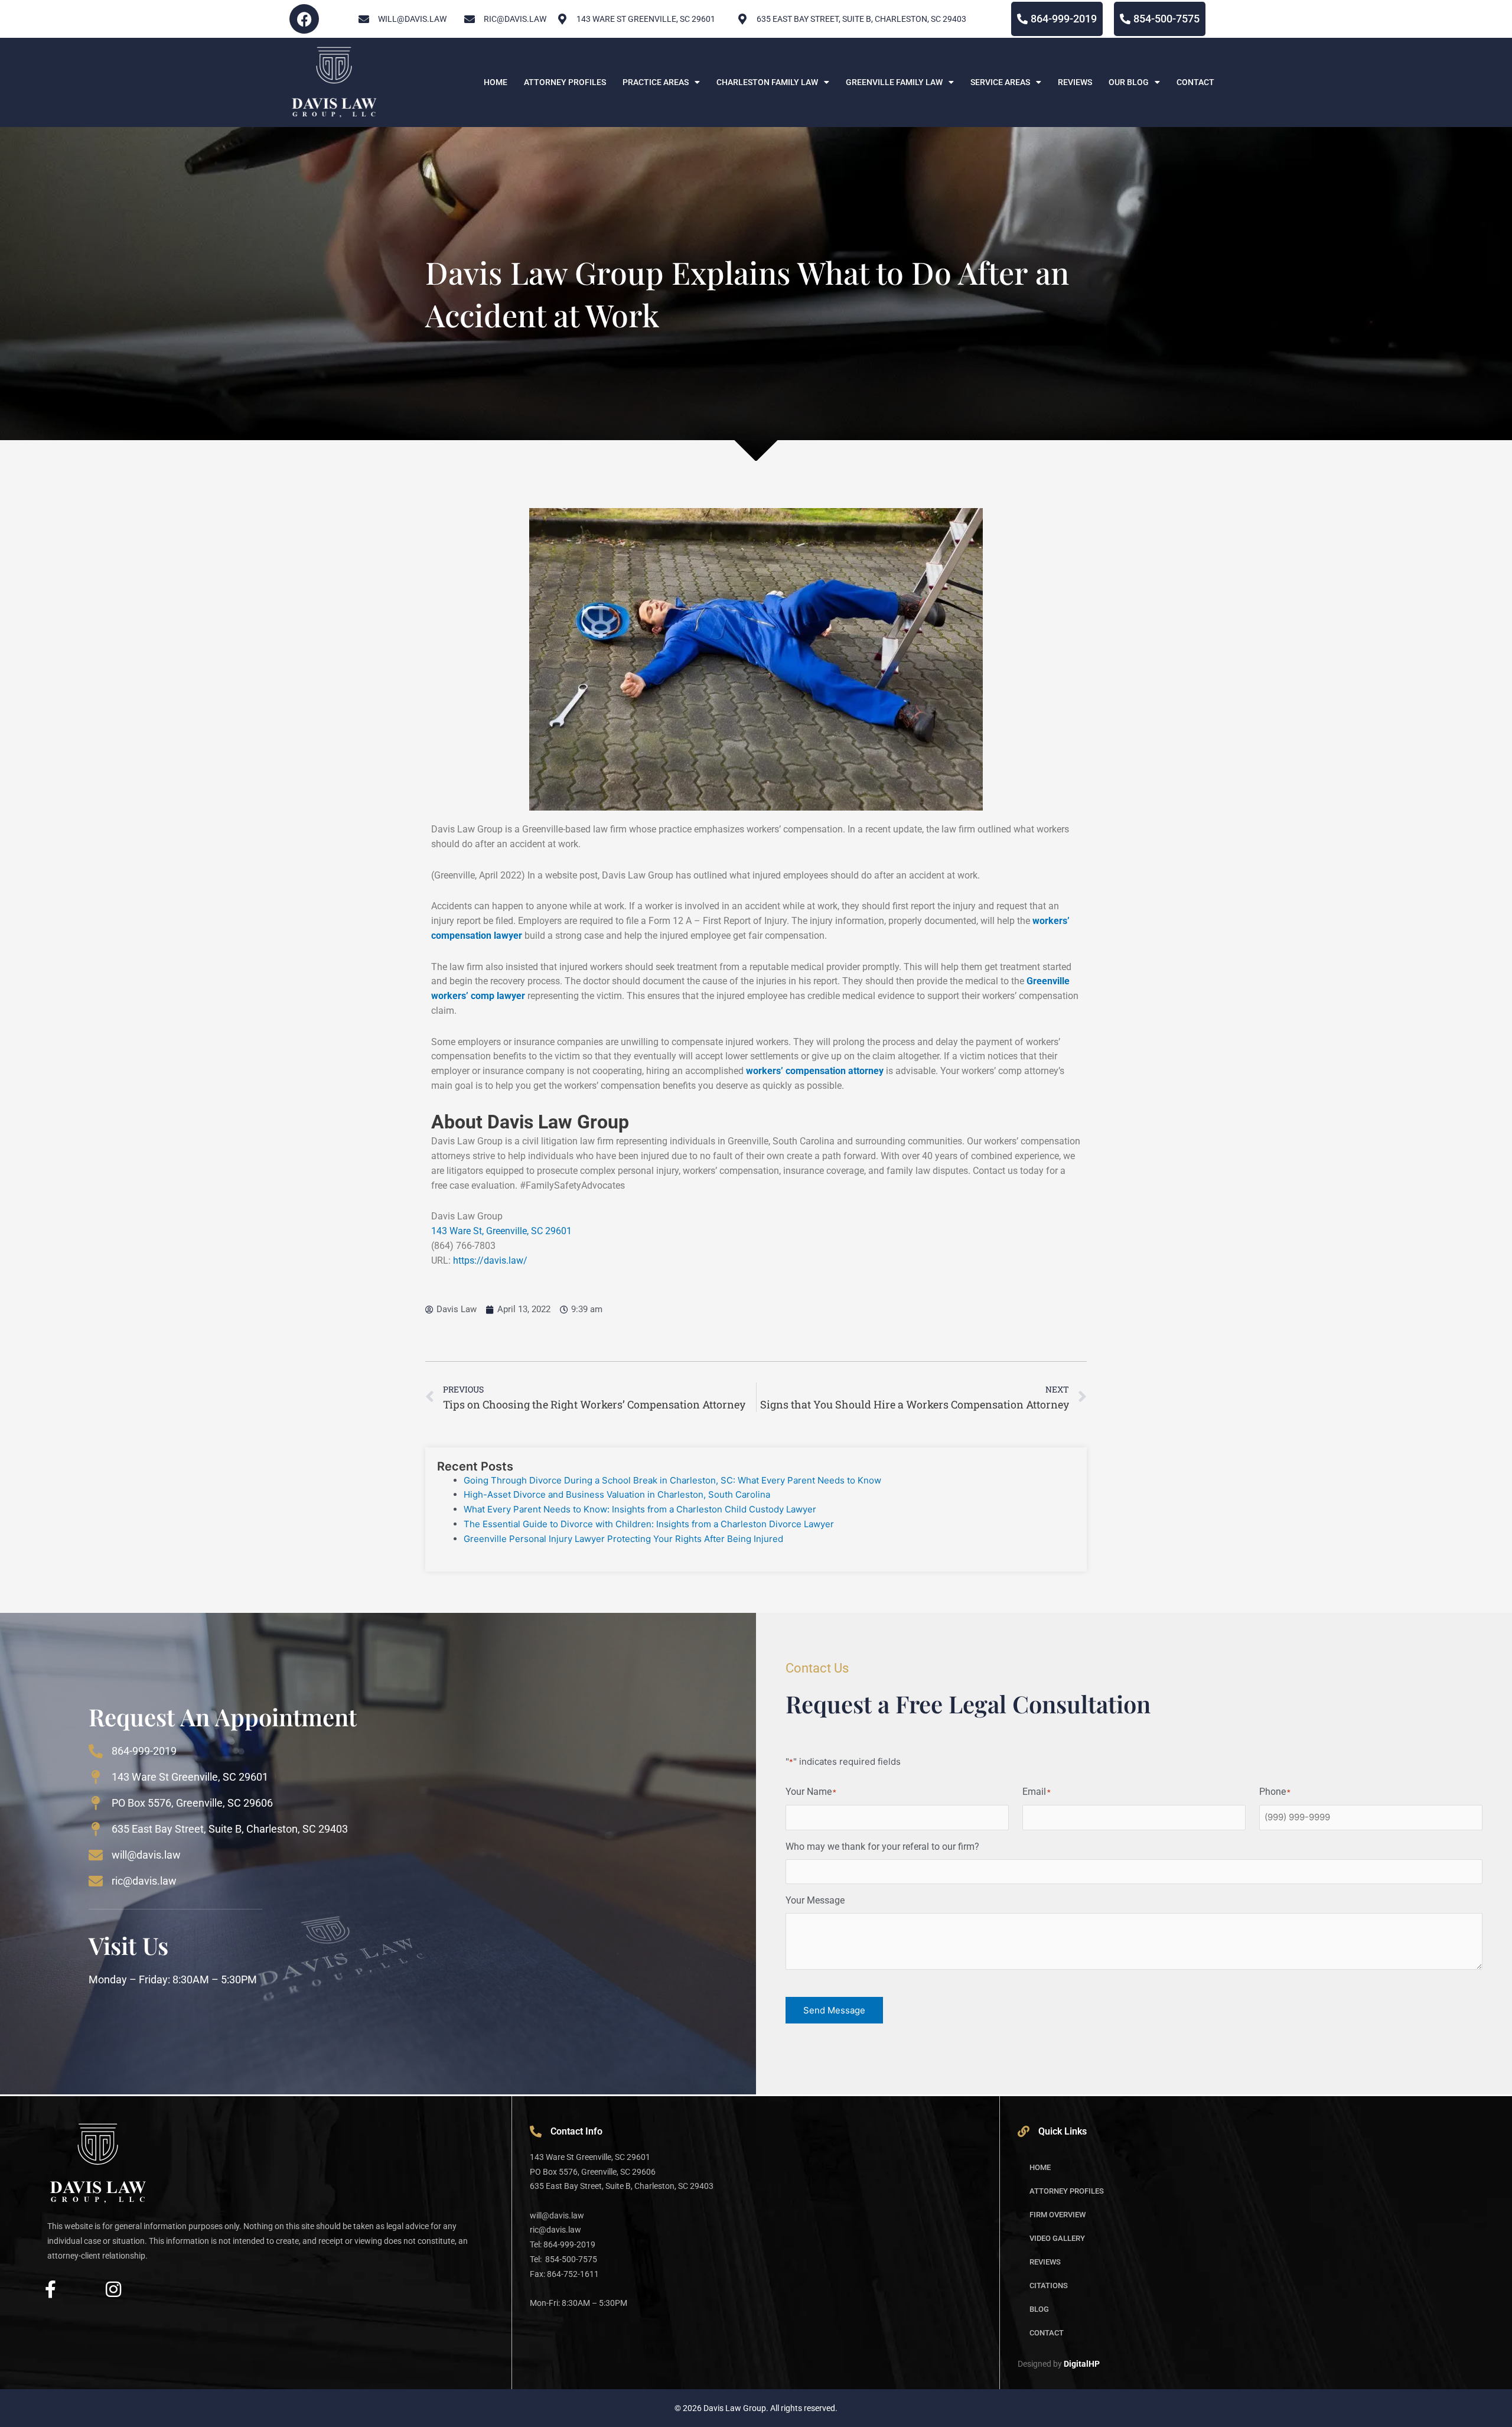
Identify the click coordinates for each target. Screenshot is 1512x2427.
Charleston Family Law (767, 82)
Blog (1039, 2309)
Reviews (1075, 82)
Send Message (834, 2010)
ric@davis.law (144, 1881)
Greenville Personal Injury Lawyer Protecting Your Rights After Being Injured (625, 1539)
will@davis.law (412, 19)
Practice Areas (656, 82)
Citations (1049, 2286)
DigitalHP (1082, 2364)
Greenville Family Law (894, 82)
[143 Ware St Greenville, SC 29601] (96, 1777)
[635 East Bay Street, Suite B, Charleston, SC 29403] (742, 19)
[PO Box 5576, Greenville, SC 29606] (96, 1803)
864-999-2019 (144, 1751)
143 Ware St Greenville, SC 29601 (190, 1777)
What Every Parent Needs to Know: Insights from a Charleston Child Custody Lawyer (640, 1509)
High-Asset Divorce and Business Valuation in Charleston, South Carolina (617, 1494)
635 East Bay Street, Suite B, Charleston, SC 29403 (861, 19)
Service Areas (1000, 82)
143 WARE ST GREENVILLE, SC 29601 (646, 19)
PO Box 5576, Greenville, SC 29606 (192, 1803)
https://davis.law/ (490, 1260)
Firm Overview (1058, 2215)
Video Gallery (1057, 2238)
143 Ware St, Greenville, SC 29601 (501, 1231)
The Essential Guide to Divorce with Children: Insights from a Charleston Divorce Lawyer (649, 1524)
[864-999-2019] (96, 1751)
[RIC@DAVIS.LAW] (470, 19)
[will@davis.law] (364, 19)
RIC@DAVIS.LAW (515, 19)
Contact (1195, 82)
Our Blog (1129, 82)
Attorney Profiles (565, 82)
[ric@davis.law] (96, 1881)
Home (496, 82)
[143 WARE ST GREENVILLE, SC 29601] (562, 19)
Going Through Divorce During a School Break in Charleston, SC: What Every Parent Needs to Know (672, 1480)
